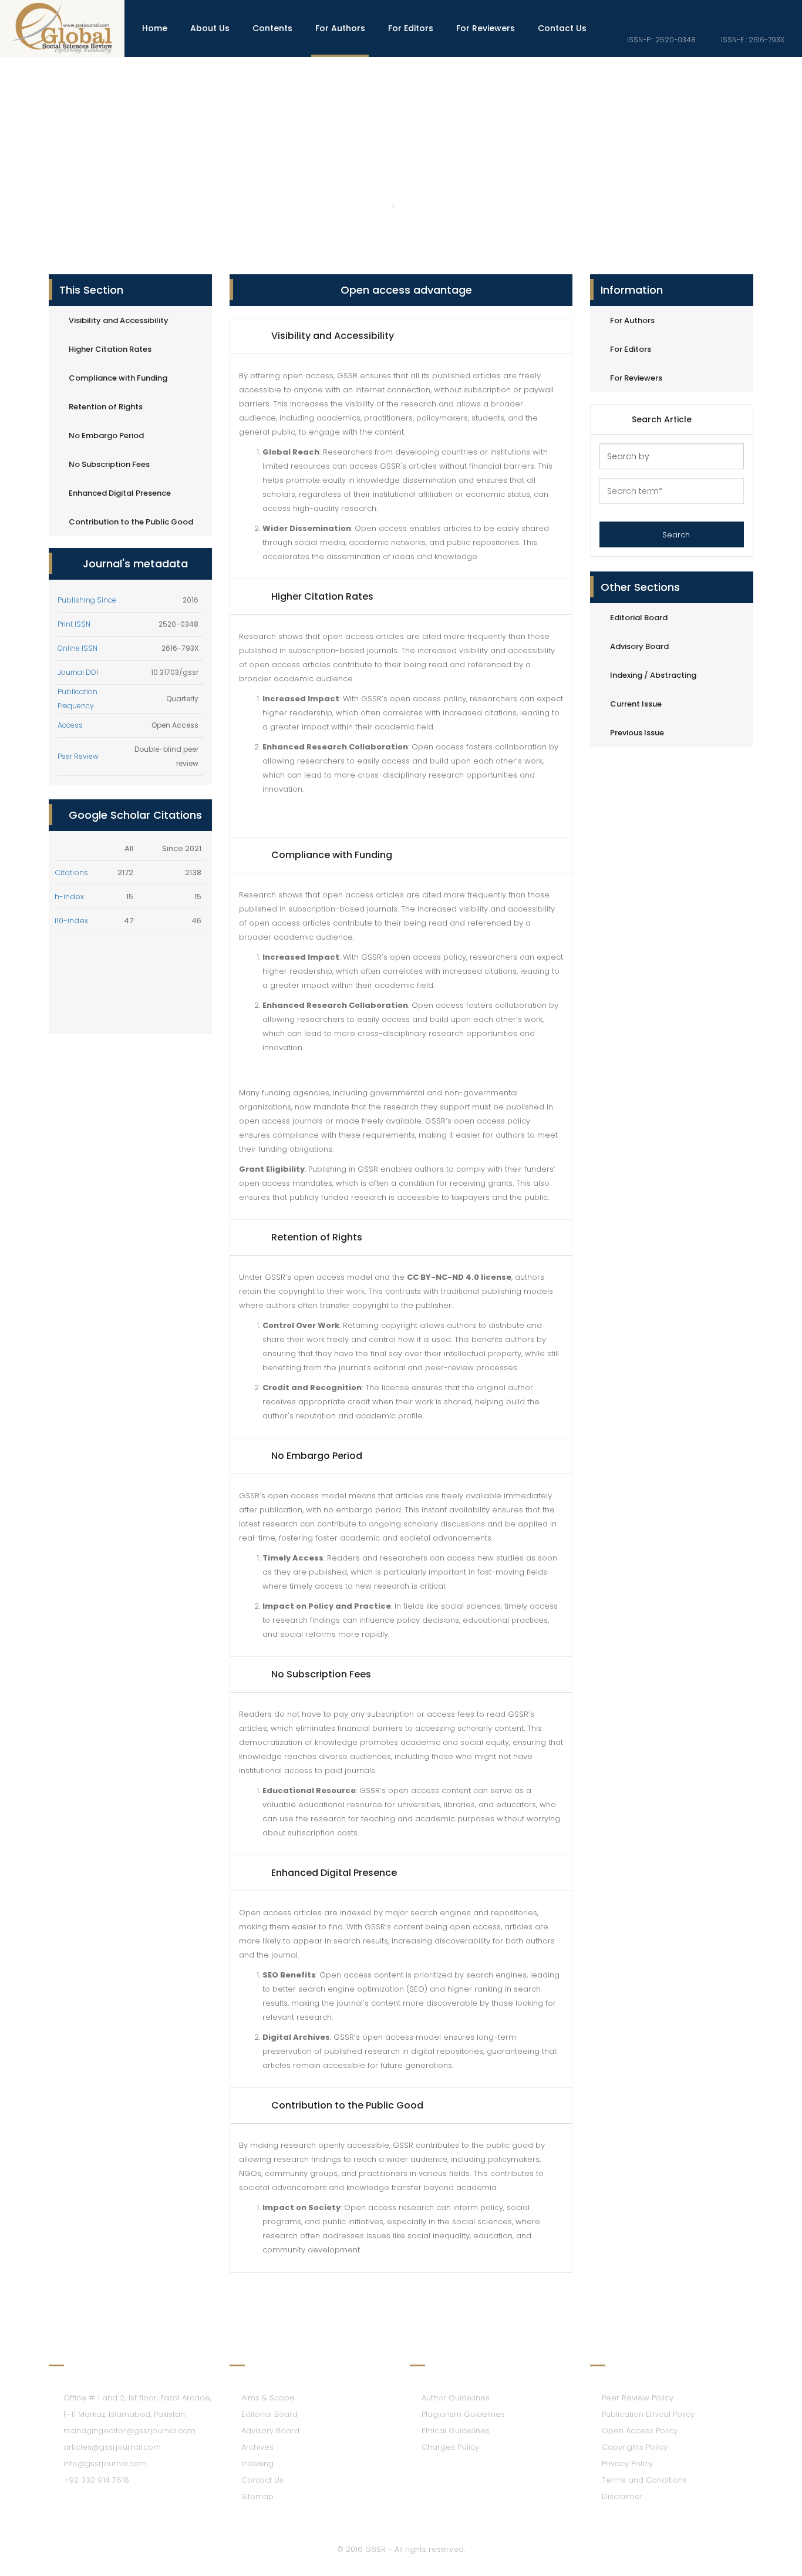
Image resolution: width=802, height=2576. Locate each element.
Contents (272, 28)
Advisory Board (639, 646)
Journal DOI (78, 672)
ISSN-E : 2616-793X (752, 40)
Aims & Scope (268, 2398)
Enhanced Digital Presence (120, 493)
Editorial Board (639, 618)
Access (70, 725)
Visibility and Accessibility (119, 320)
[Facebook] (742, 11)
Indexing (257, 2464)
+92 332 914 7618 (96, 2480)
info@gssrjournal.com (105, 2464)
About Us (210, 28)
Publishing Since (87, 600)
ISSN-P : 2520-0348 (661, 40)
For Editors (411, 28)
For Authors (340, 28)
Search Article (662, 419)
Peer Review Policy (638, 2398)
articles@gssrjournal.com (112, 2447)
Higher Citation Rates (110, 349)
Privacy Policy (627, 2464)
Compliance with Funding (118, 378)
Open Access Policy (640, 2431)
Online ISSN (77, 648)
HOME (373, 206)
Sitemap (257, 2496)
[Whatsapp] (781, 11)
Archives (257, 2447)
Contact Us (562, 28)
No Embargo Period (106, 436)
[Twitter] (761, 11)
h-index (69, 897)
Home (155, 28)
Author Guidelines (456, 2398)
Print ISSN (74, 624)
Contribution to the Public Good (131, 522)
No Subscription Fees (109, 464)
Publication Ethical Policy (648, 2414)
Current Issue (636, 704)
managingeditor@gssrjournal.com (129, 2431)
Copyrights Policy (635, 2447)
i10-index (71, 921)
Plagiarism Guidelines (463, 2414)
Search (675, 535)
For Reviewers (486, 28)
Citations (71, 872)
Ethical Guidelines (456, 2431)
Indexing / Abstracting (653, 675)
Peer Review (78, 756)
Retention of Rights (106, 407)
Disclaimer (622, 2496)
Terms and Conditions (644, 2480)
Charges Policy (450, 2447)
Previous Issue (637, 733)
